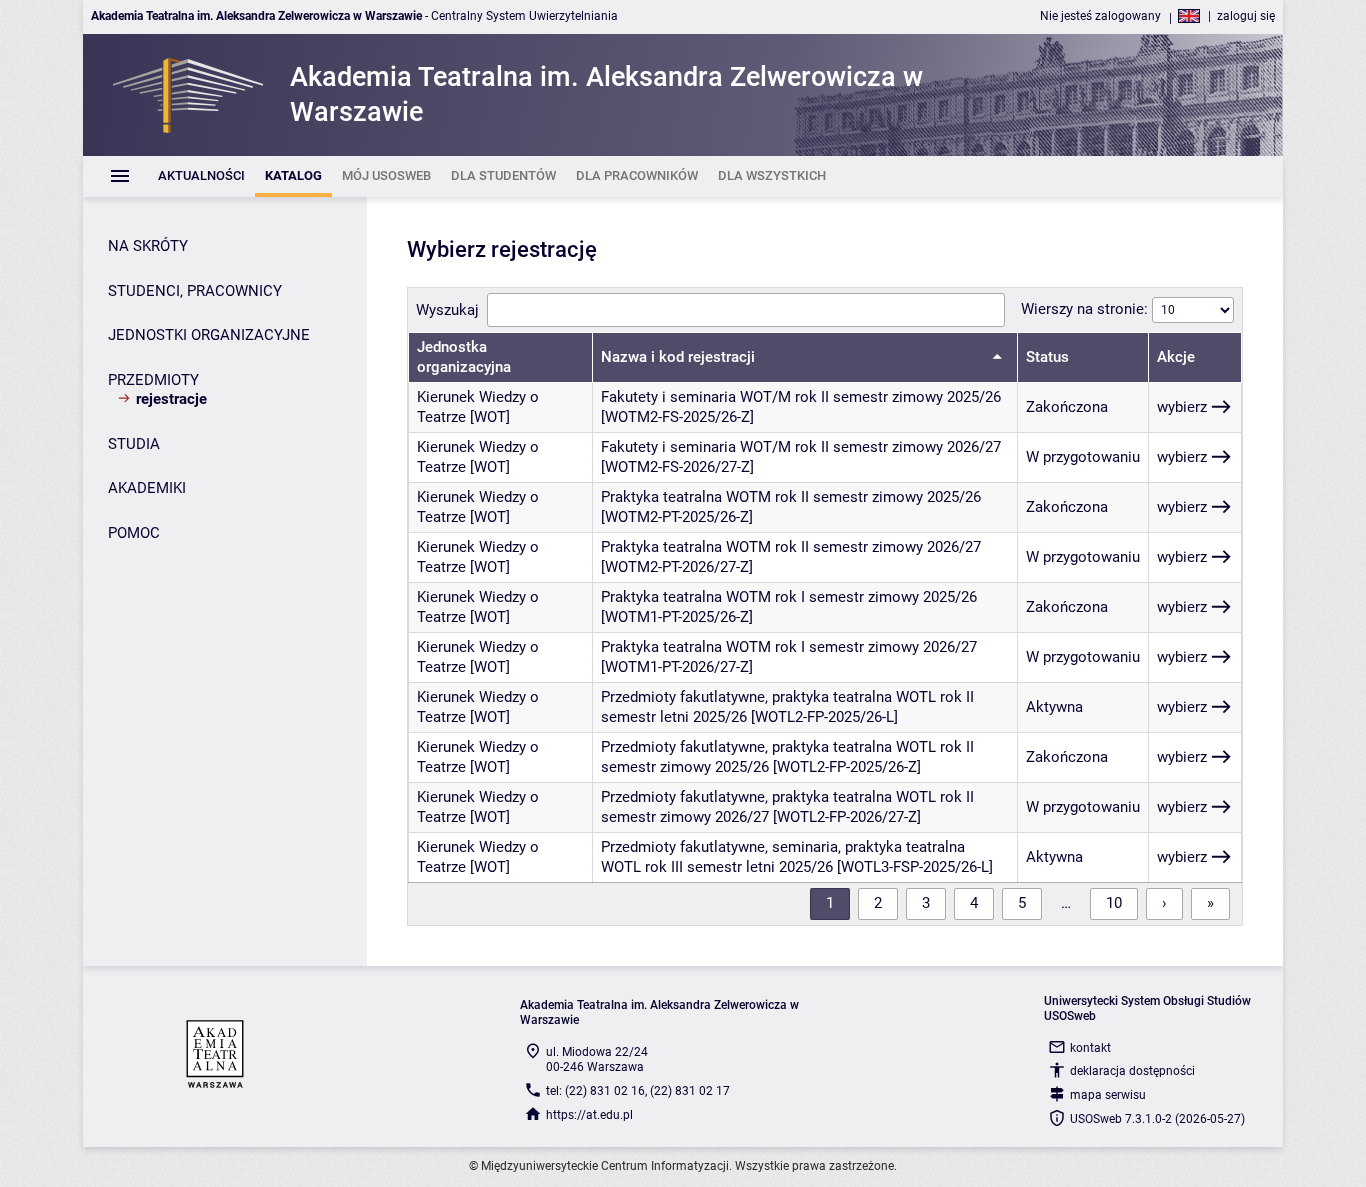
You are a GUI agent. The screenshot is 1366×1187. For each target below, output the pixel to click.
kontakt (1090, 1048)
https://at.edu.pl (589, 1115)
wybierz (1182, 407)
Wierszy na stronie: (1086, 309)
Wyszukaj (447, 310)
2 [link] (878, 903)
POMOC (134, 533)
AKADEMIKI (147, 488)
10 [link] (1114, 903)
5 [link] (1022, 903)
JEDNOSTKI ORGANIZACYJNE (209, 335)
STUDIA (134, 444)
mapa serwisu (1108, 1095)
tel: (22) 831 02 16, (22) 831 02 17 (638, 1091)
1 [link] (830, 903)
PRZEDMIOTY (153, 380)
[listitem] (201, 176)
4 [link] (974, 903)
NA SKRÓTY (148, 246)
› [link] (1164, 903)
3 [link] (926, 903)
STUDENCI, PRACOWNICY (195, 291)
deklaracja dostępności (1132, 1071)
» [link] (1210, 903)
